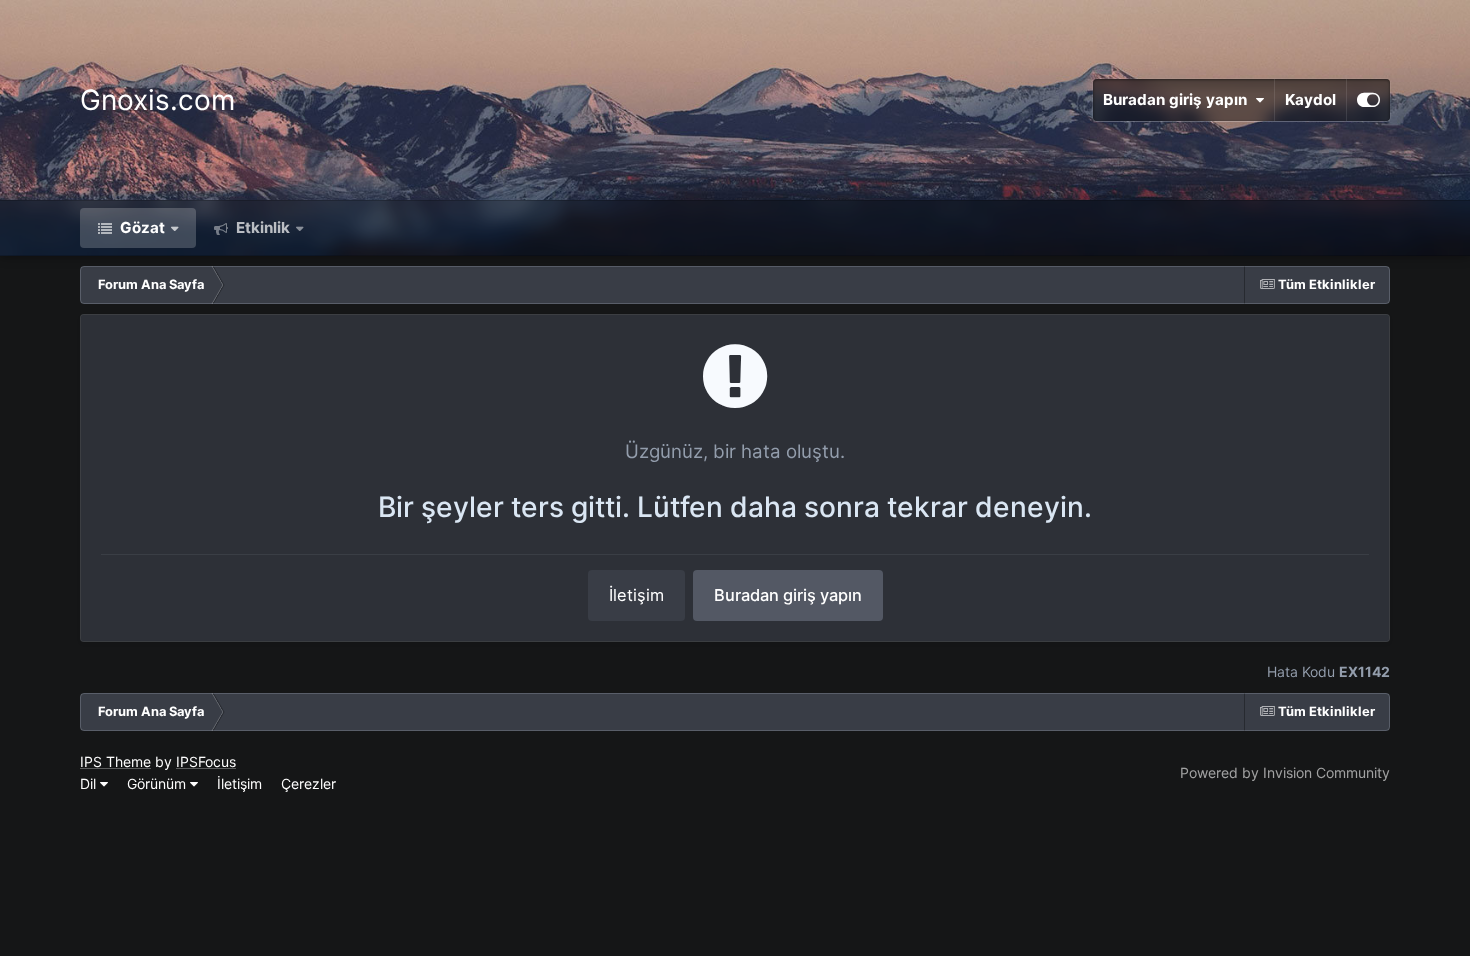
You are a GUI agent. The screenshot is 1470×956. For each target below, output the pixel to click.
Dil (90, 783)
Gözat (140, 227)
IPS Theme (115, 761)
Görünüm (158, 783)
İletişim (636, 595)
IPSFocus (206, 761)
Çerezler (308, 783)
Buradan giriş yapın (1179, 99)
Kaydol (1310, 99)
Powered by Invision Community (1285, 772)
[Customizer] (1368, 100)
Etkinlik (261, 227)
